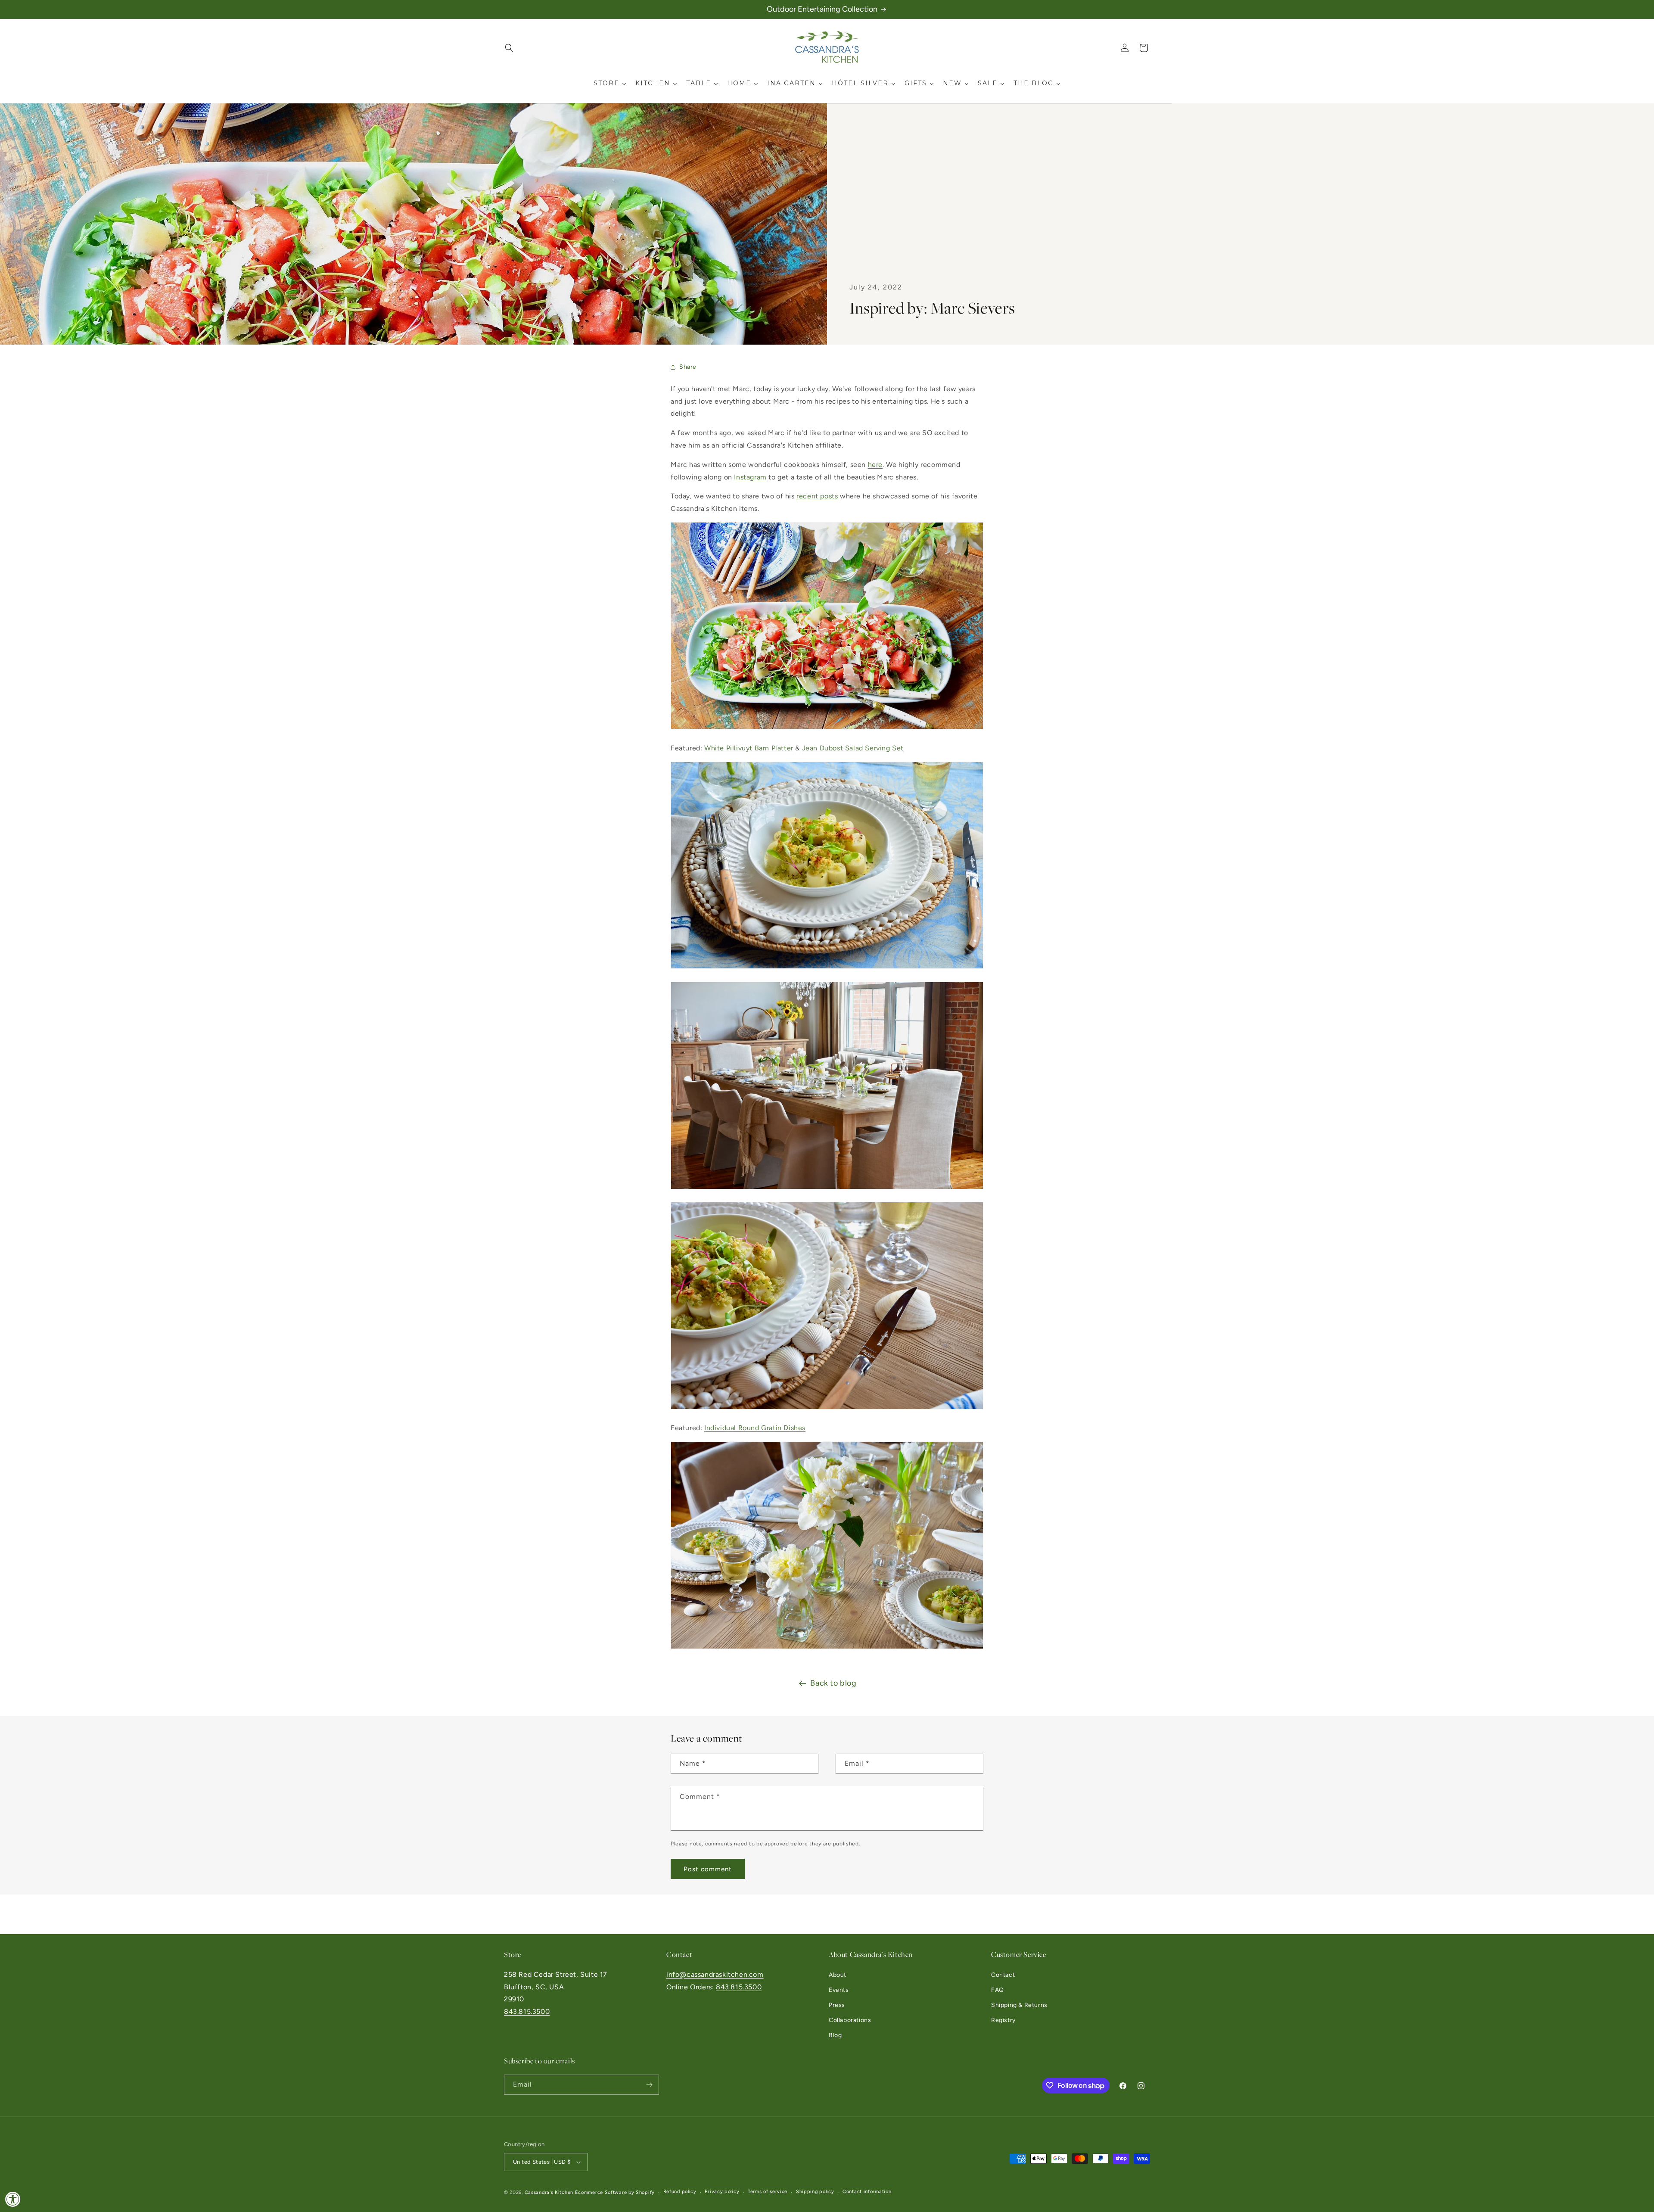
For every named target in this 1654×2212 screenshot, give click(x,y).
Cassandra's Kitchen (549, 2192)
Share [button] (688, 367)
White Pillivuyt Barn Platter (749, 748)
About (838, 1975)
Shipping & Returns (1019, 2005)
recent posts (817, 496)
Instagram (750, 477)
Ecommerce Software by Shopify (615, 2192)
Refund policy (680, 2192)
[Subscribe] (649, 2085)
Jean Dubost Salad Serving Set (853, 748)
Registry (1003, 2020)
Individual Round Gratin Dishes (755, 1428)
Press (837, 2005)
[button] (509, 48)
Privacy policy (722, 2192)
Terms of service (768, 2192)
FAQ (998, 1990)
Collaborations (850, 2020)
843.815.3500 (527, 2011)
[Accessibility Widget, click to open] (13, 2199)
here (875, 465)
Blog (835, 2035)
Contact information (867, 2192)
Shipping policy (815, 2192)
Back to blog (833, 1683)
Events (839, 1990)
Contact (1003, 1975)
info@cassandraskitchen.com (715, 1974)
